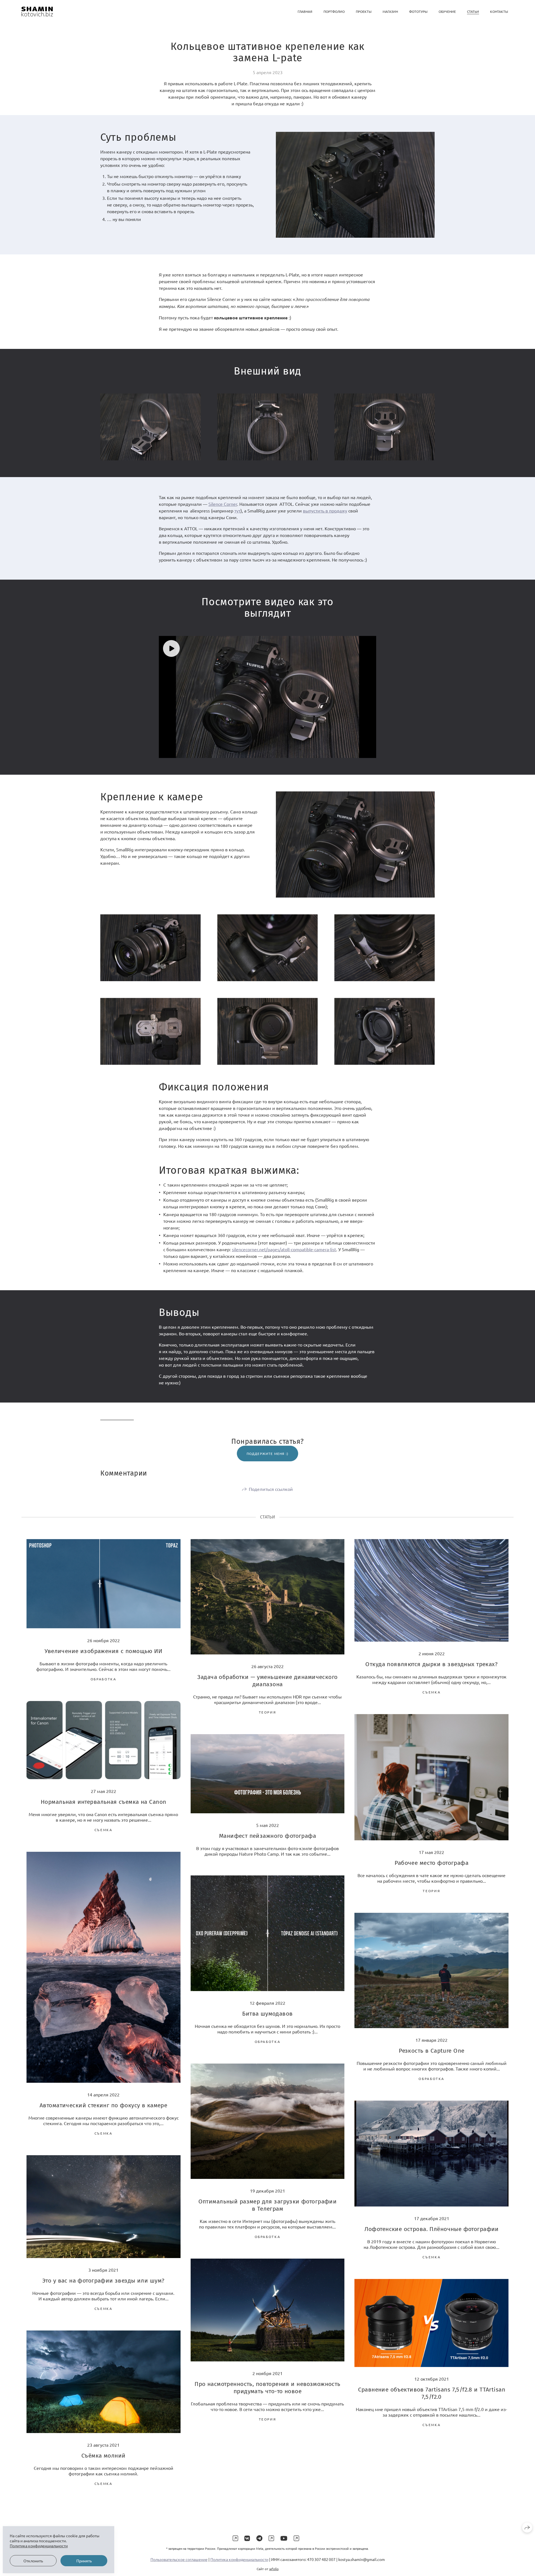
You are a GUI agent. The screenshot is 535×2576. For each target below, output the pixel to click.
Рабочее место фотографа (431, 1863)
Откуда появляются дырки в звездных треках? (431, 1664)
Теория (268, 1712)
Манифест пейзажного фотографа (267, 1836)
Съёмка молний (103, 2456)
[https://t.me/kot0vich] (259, 2538)
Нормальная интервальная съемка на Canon (103, 1802)
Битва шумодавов (267, 2014)
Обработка (104, 1679)
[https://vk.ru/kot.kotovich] (247, 2538)
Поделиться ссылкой (271, 1489)
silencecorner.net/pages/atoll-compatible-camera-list (284, 1249)
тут (237, 511)
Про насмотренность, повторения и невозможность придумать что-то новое (267, 2388)
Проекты (364, 11)
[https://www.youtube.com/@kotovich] (284, 2538)
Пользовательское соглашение (179, 2559)
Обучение (447, 11)
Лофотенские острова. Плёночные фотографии (432, 2229)
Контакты (499, 11)
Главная (305, 11)
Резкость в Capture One (431, 2051)
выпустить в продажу (325, 511)
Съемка (431, 1692)
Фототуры (418, 11)
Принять (84, 2561)
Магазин (390, 11)
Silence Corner (223, 504)
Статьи (473, 11)
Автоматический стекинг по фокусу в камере (103, 2105)
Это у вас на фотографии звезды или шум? (103, 2281)
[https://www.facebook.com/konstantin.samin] (271, 2538)
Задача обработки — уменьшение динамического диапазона (267, 1681)
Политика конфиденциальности (239, 2559)
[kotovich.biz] (37, 12)
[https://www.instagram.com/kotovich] (235, 2538)
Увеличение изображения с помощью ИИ (103, 1651)
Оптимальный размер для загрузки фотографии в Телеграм (268, 2205)
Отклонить (33, 2561)
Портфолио (334, 11)
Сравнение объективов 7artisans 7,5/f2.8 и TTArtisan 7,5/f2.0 (432, 2393)
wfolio (274, 2569)
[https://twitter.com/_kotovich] (296, 2538)
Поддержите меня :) (268, 1454)
